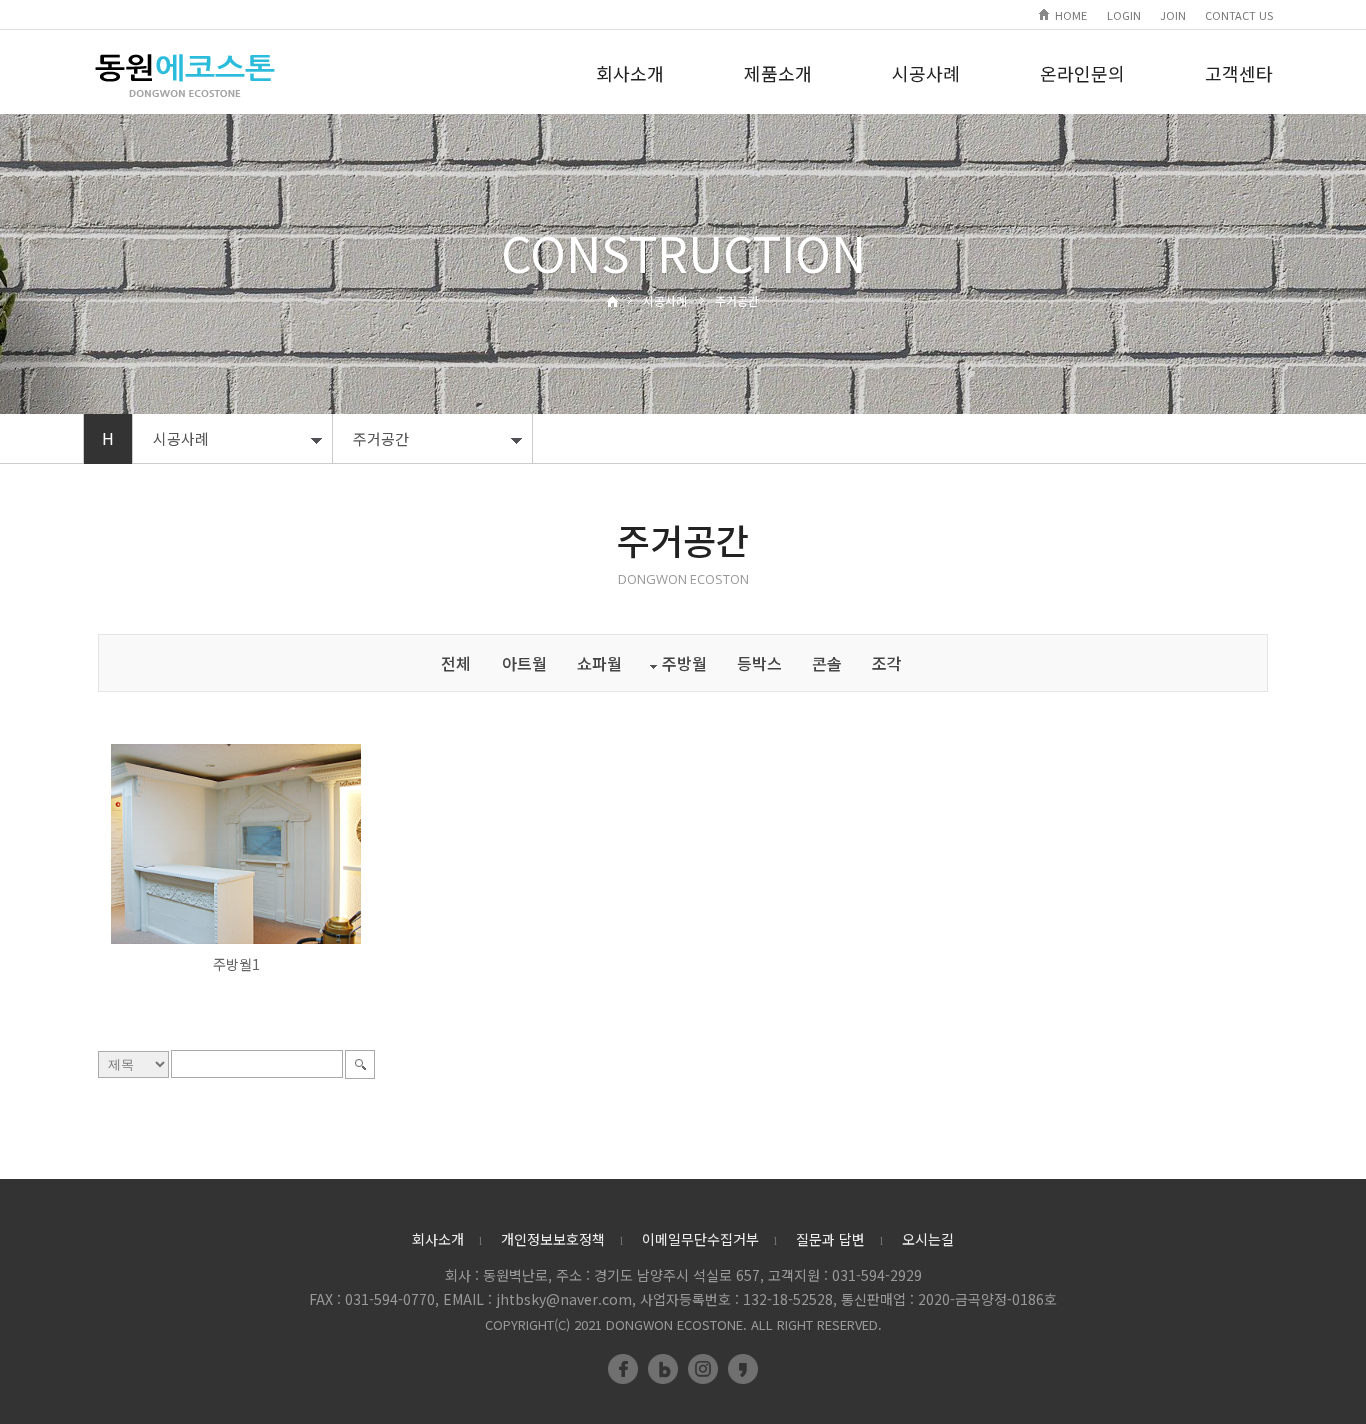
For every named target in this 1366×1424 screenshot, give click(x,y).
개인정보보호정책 (553, 1239)
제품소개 (778, 73)
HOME (1071, 15)
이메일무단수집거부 (700, 1239)
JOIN (1173, 15)
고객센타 (1239, 73)
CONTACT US (1239, 15)
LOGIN (1124, 15)
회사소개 (630, 73)
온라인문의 (1082, 73)
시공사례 (926, 73)
